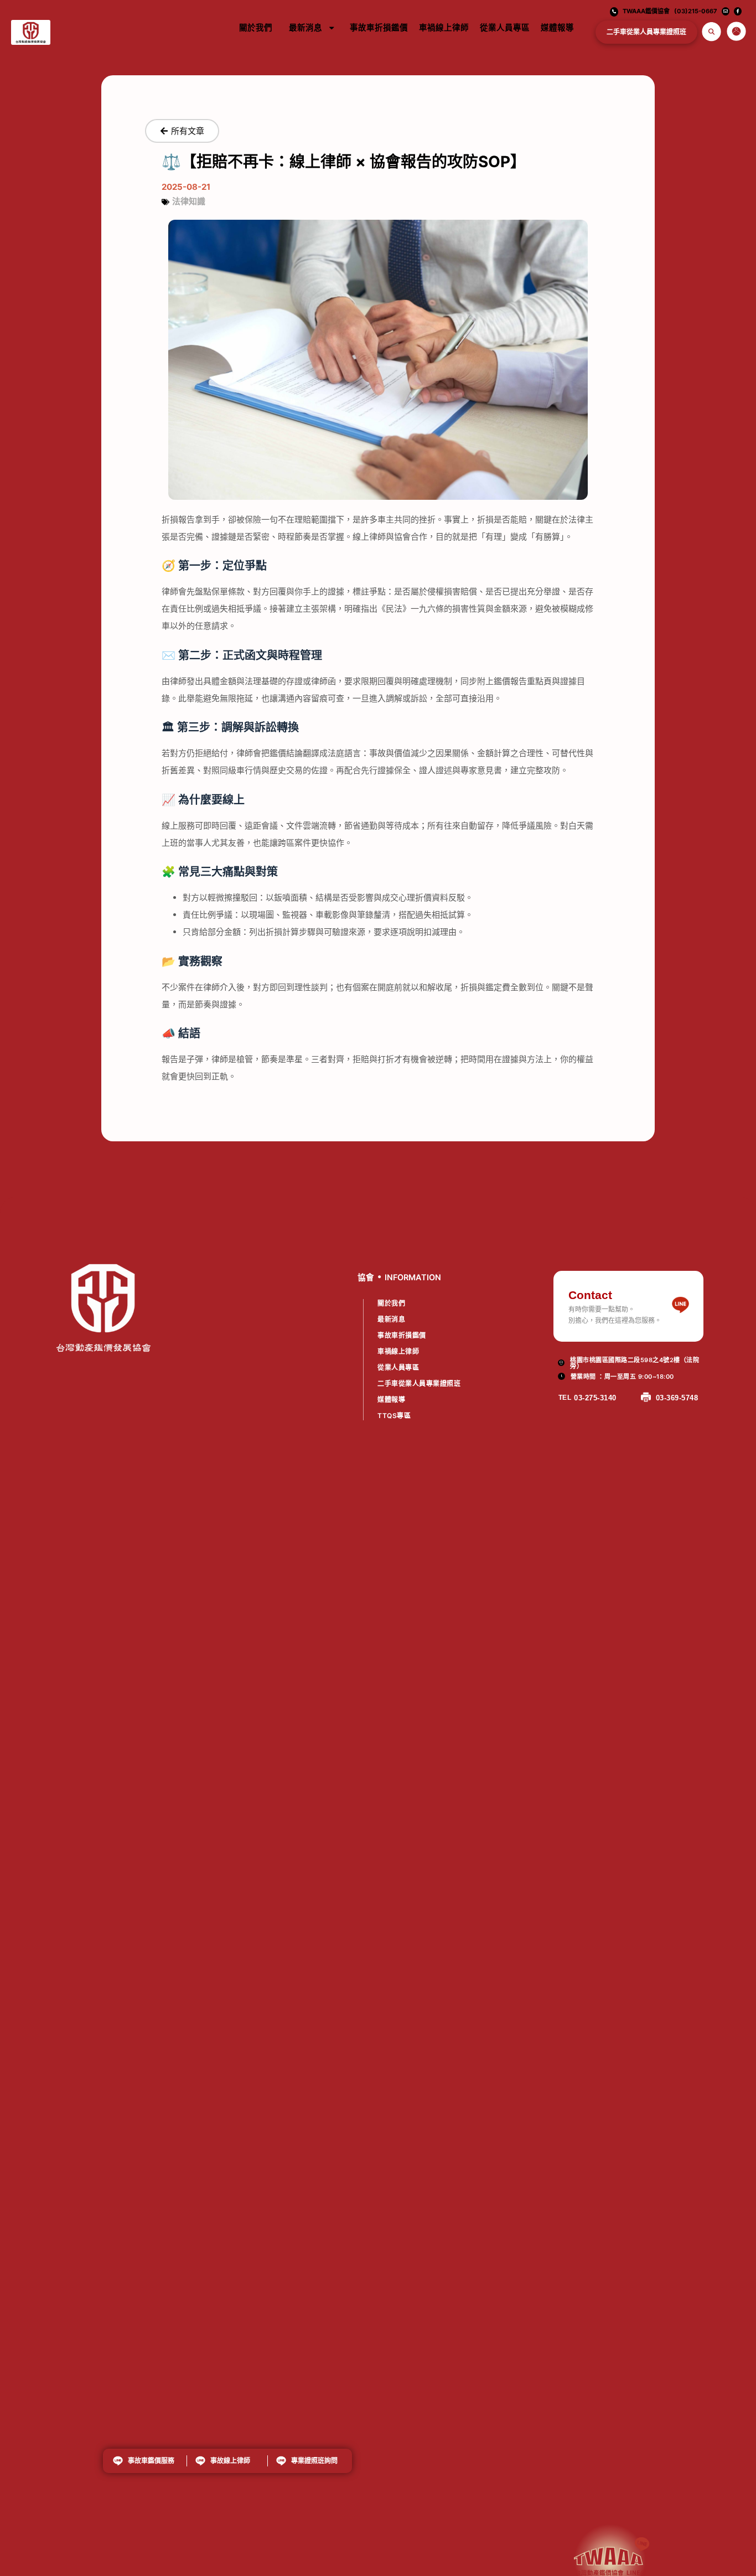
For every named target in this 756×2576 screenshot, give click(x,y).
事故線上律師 (230, 2461)
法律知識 (189, 201)
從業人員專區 (505, 28)
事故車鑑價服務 (151, 2461)
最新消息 (305, 28)
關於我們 (256, 28)
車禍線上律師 (444, 28)
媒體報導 (557, 28)
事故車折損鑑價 (379, 28)
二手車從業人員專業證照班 (646, 32)
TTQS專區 (394, 1416)
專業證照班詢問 (315, 2461)
